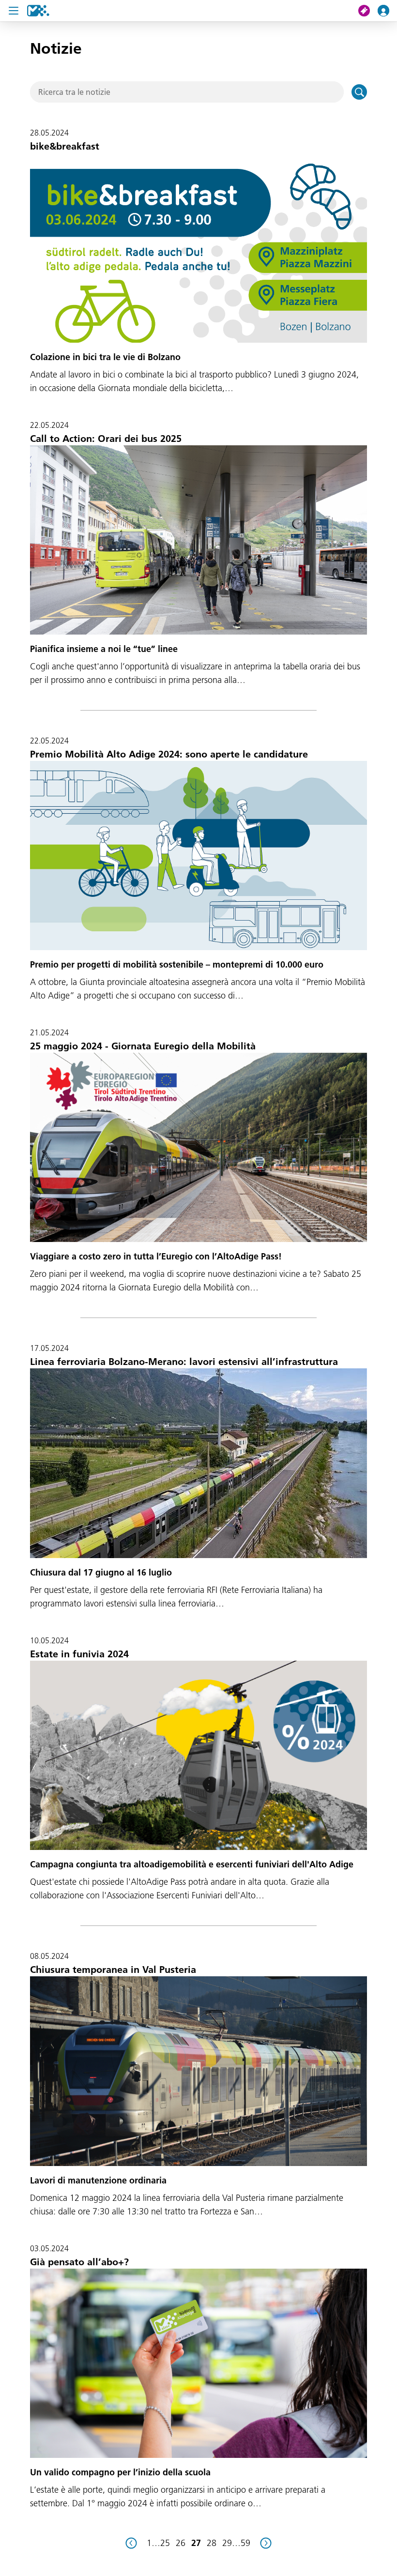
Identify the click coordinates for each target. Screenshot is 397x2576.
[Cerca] (359, 92)
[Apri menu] (14, 11)
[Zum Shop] (368, 11)
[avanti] (266, 2543)
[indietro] (131, 2543)
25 (165, 2543)
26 (181, 2543)
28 (212, 2543)
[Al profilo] (387, 11)
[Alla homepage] (38, 11)
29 (227, 2543)
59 (245, 2543)
